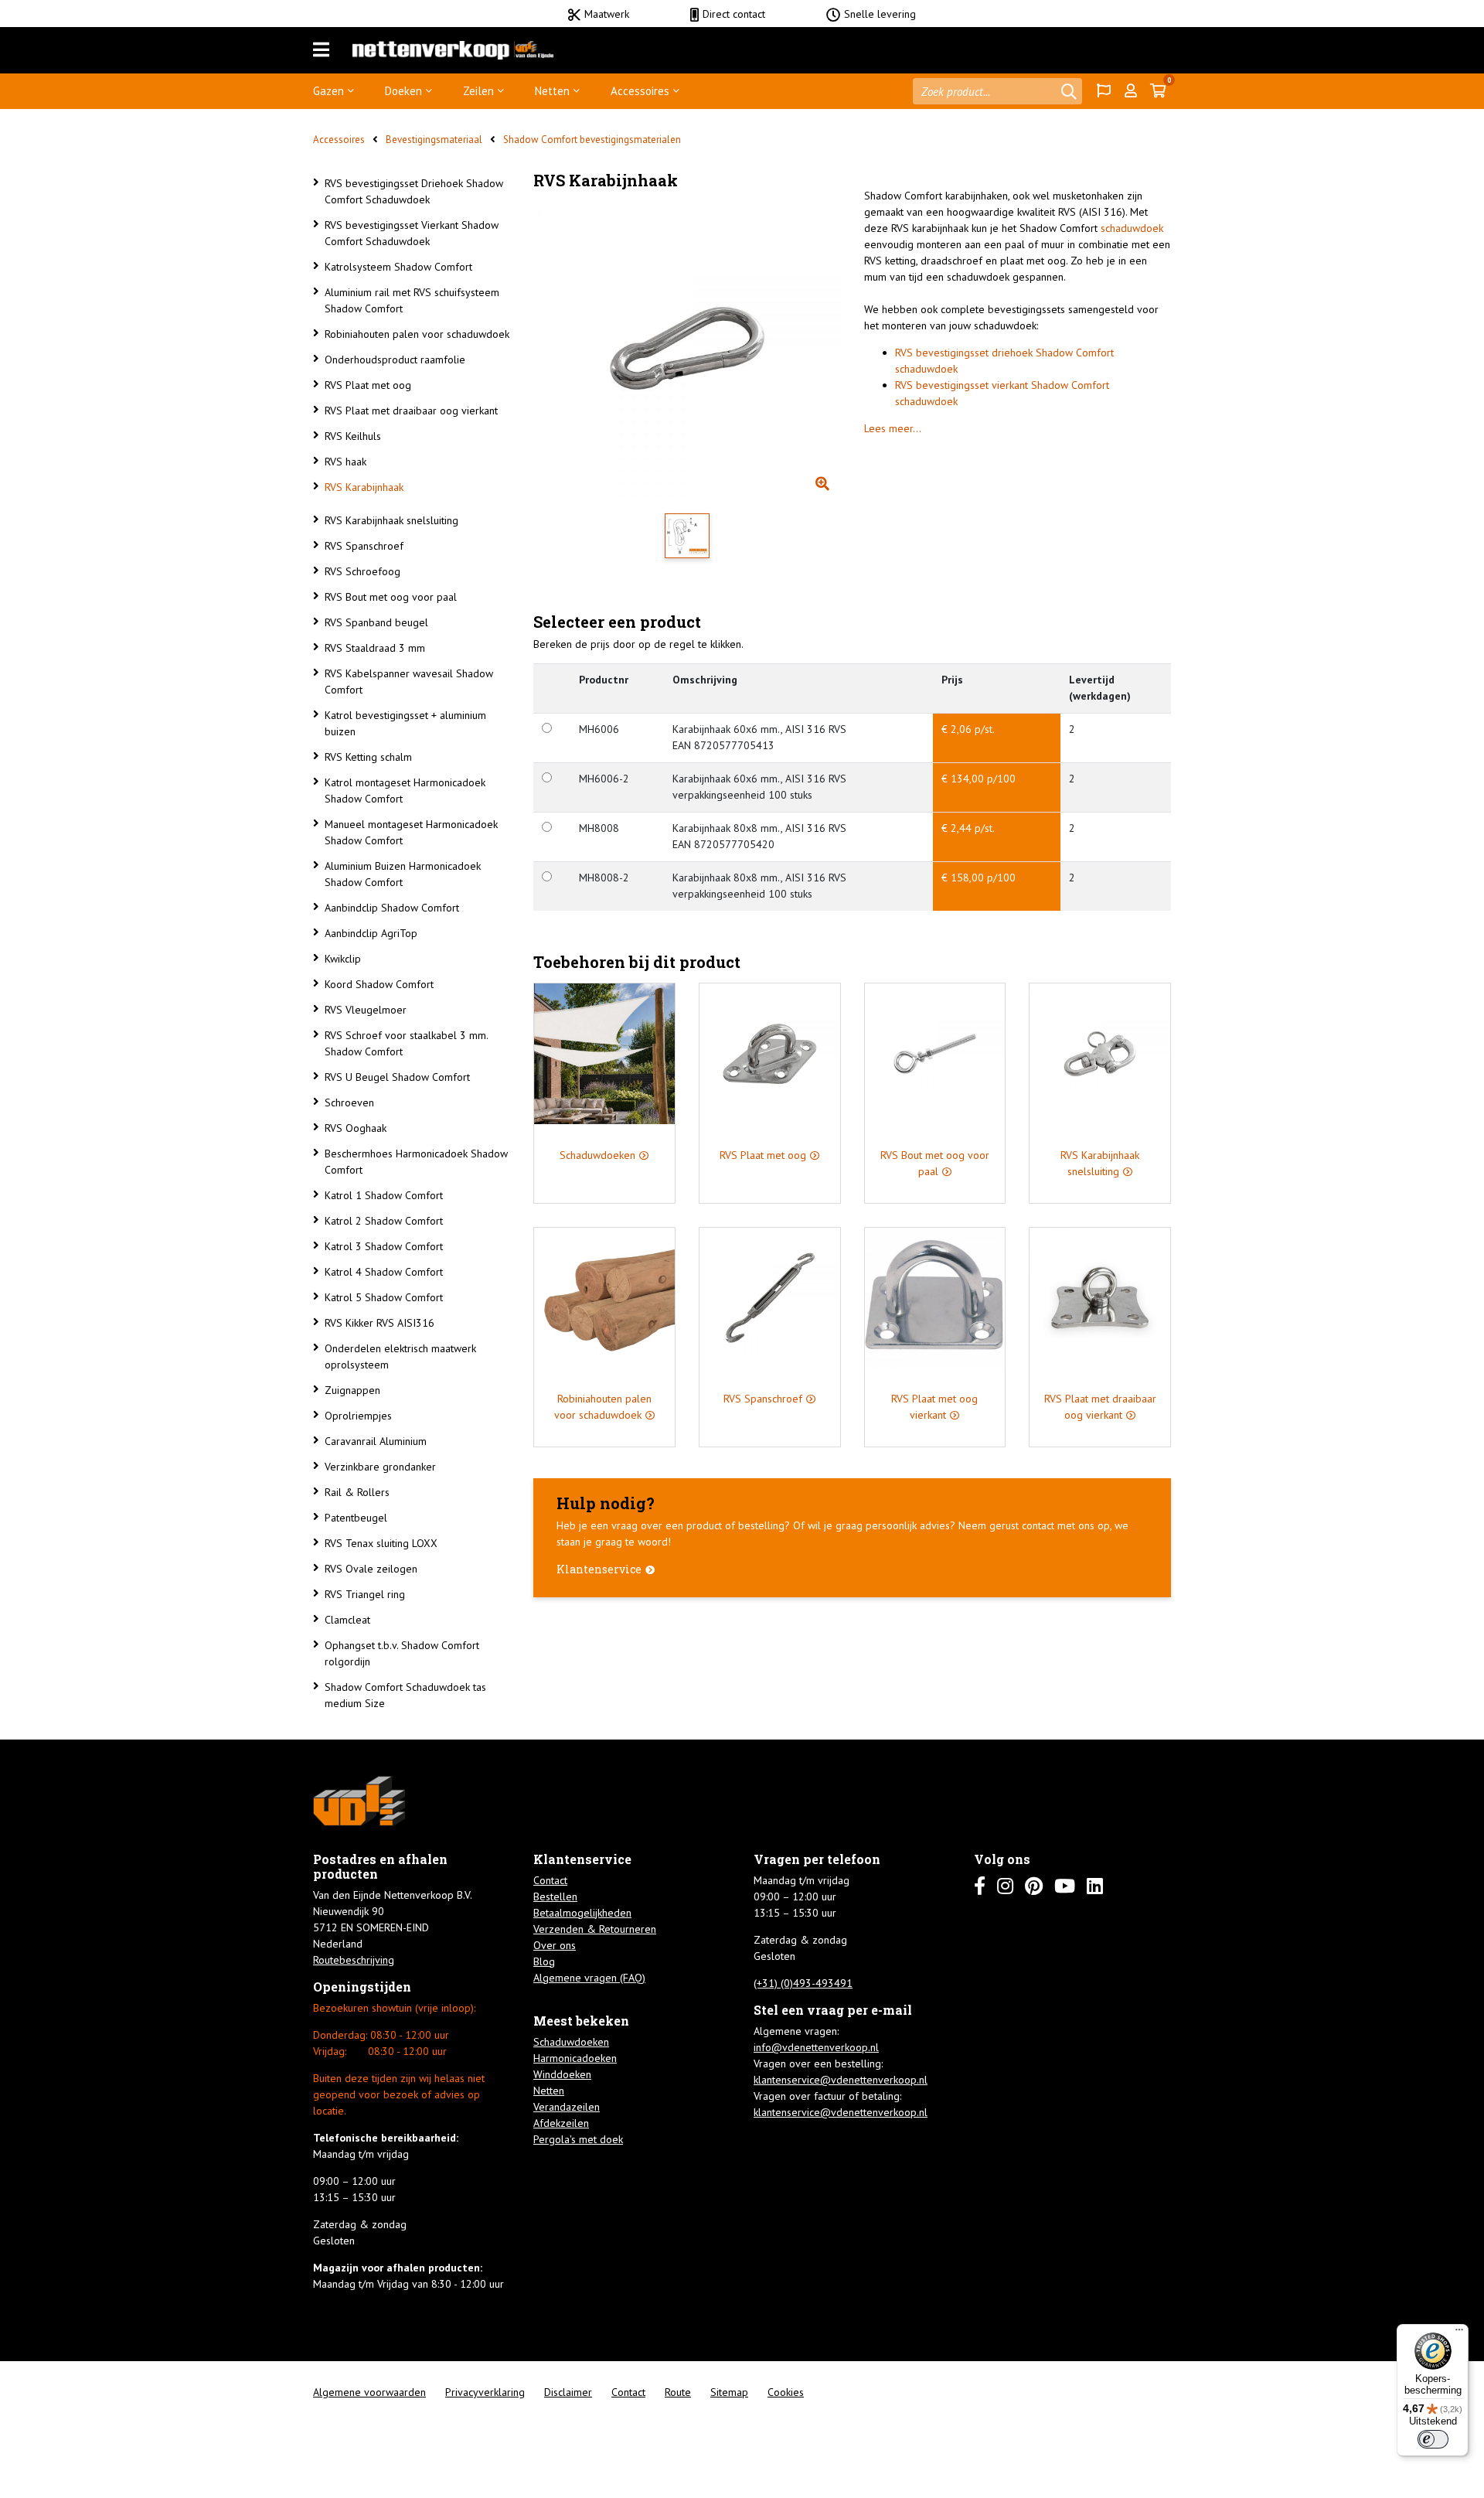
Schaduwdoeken (571, 2042)
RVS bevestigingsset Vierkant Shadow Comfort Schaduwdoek (412, 233)
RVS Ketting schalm (368, 757)
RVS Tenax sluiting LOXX (381, 1543)
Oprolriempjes (358, 1416)
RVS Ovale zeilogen (371, 1569)
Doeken (403, 91)
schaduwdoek (1132, 228)
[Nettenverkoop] (453, 50)
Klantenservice (599, 1569)
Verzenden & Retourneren (595, 1929)
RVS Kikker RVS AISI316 (380, 1323)
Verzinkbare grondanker (380, 1467)
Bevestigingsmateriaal (434, 140)
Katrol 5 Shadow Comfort (384, 1297)
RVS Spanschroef (364, 546)
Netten (552, 91)
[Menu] (321, 50)
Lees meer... (893, 428)
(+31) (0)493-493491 (803, 1983)
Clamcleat (347, 1620)
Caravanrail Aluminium (376, 1441)
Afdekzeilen (561, 2123)
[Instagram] (1005, 1886)
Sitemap (729, 2392)
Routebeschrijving (354, 1960)
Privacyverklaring (485, 2392)
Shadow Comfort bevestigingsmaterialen (592, 140)
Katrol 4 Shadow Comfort (384, 1272)
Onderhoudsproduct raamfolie (395, 360)
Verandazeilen (567, 2107)
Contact (550, 1880)
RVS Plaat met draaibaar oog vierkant (411, 411)
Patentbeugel (356, 1518)
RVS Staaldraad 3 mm (375, 648)
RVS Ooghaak (356, 1128)
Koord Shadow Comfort (379, 984)
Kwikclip (343, 959)
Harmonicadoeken (575, 2058)
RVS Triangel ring (365, 1594)
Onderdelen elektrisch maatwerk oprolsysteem (400, 1356)
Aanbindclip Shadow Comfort (392, 908)
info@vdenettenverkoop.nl (816, 2047)
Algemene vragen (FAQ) (589, 1978)
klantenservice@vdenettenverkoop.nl (841, 2080)
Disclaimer (568, 2392)
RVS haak (345, 462)
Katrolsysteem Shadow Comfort (398, 267)
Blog (544, 1961)
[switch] (1433, 2439)
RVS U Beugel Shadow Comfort (397, 1077)
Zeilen (478, 91)
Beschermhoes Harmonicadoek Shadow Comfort (416, 1162)
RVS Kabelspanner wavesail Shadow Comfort (409, 682)
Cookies (786, 2392)
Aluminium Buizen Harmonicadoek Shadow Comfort (403, 874)
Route (678, 2392)
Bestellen (555, 1897)
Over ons (555, 1945)
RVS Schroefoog (362, 571)
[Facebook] (980, 1886)
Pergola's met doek (578, 2139)
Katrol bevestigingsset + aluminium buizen (405, 723)
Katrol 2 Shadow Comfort (384, 1221)
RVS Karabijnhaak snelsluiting (391, 520)
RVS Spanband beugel (376, 622)
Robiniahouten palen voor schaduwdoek (417, 334)
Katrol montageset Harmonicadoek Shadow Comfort (405, 791)
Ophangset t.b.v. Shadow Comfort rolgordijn (402, 1653)
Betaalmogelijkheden (582, 1913)
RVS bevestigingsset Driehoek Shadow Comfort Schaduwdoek (414, 191)
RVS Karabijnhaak (364, 487)
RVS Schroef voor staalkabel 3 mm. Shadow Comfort (406, 1043)
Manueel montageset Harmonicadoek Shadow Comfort (411, 832)
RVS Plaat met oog (368, 385)
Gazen (328, 91)
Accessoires (640, 91)
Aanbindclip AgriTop (371, 933)
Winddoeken (562, 2074)
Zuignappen (352, 1390)
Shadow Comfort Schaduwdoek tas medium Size (405, 1695)
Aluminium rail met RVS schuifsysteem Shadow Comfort (412, 300)
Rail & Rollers (357, 1492)
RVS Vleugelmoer (366, 1010)
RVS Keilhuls (353, 436)
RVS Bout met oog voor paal (391, 597)
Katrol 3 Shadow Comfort (384, 1246)
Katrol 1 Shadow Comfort (384, 1195)
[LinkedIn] (1095, 1886)
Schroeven (349, 1102)
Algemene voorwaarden (369, 2392)
